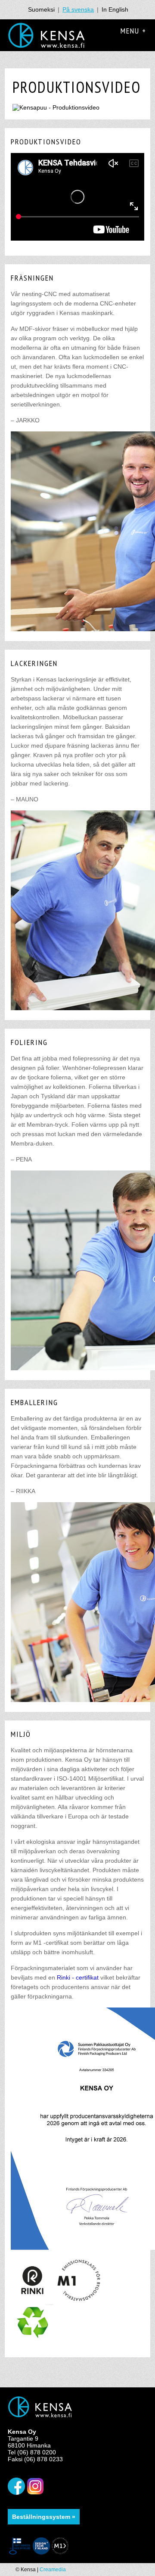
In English (115, 9)
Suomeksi (41, 9)
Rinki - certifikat (78, 1977)
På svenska (78, 9)
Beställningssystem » (44, 2517)
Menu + (133, 31)
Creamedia (53, 2570)
